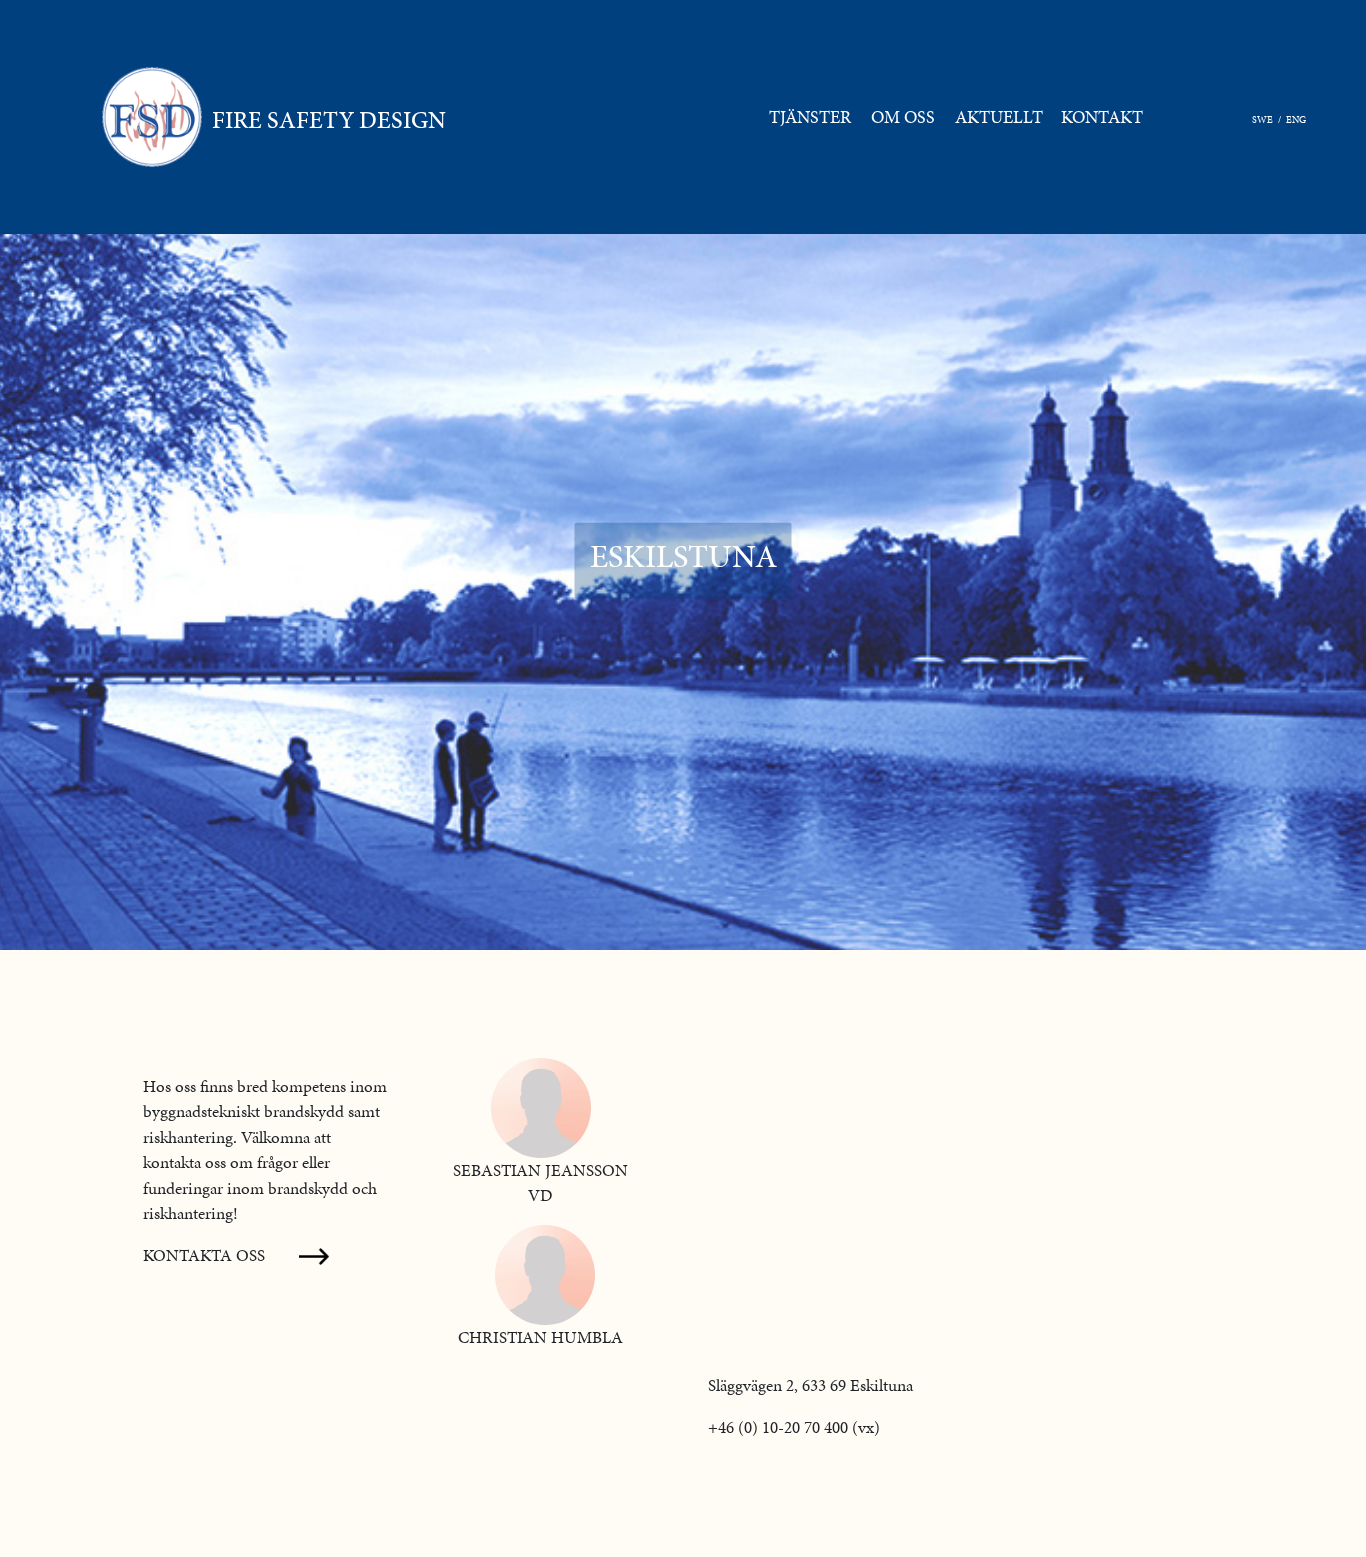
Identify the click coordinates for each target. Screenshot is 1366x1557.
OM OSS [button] (903, 117)
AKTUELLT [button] (999, 117)
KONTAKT (1106, 116)
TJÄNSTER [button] (810, 117)
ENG (1296, 119)
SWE (1262, 119)
